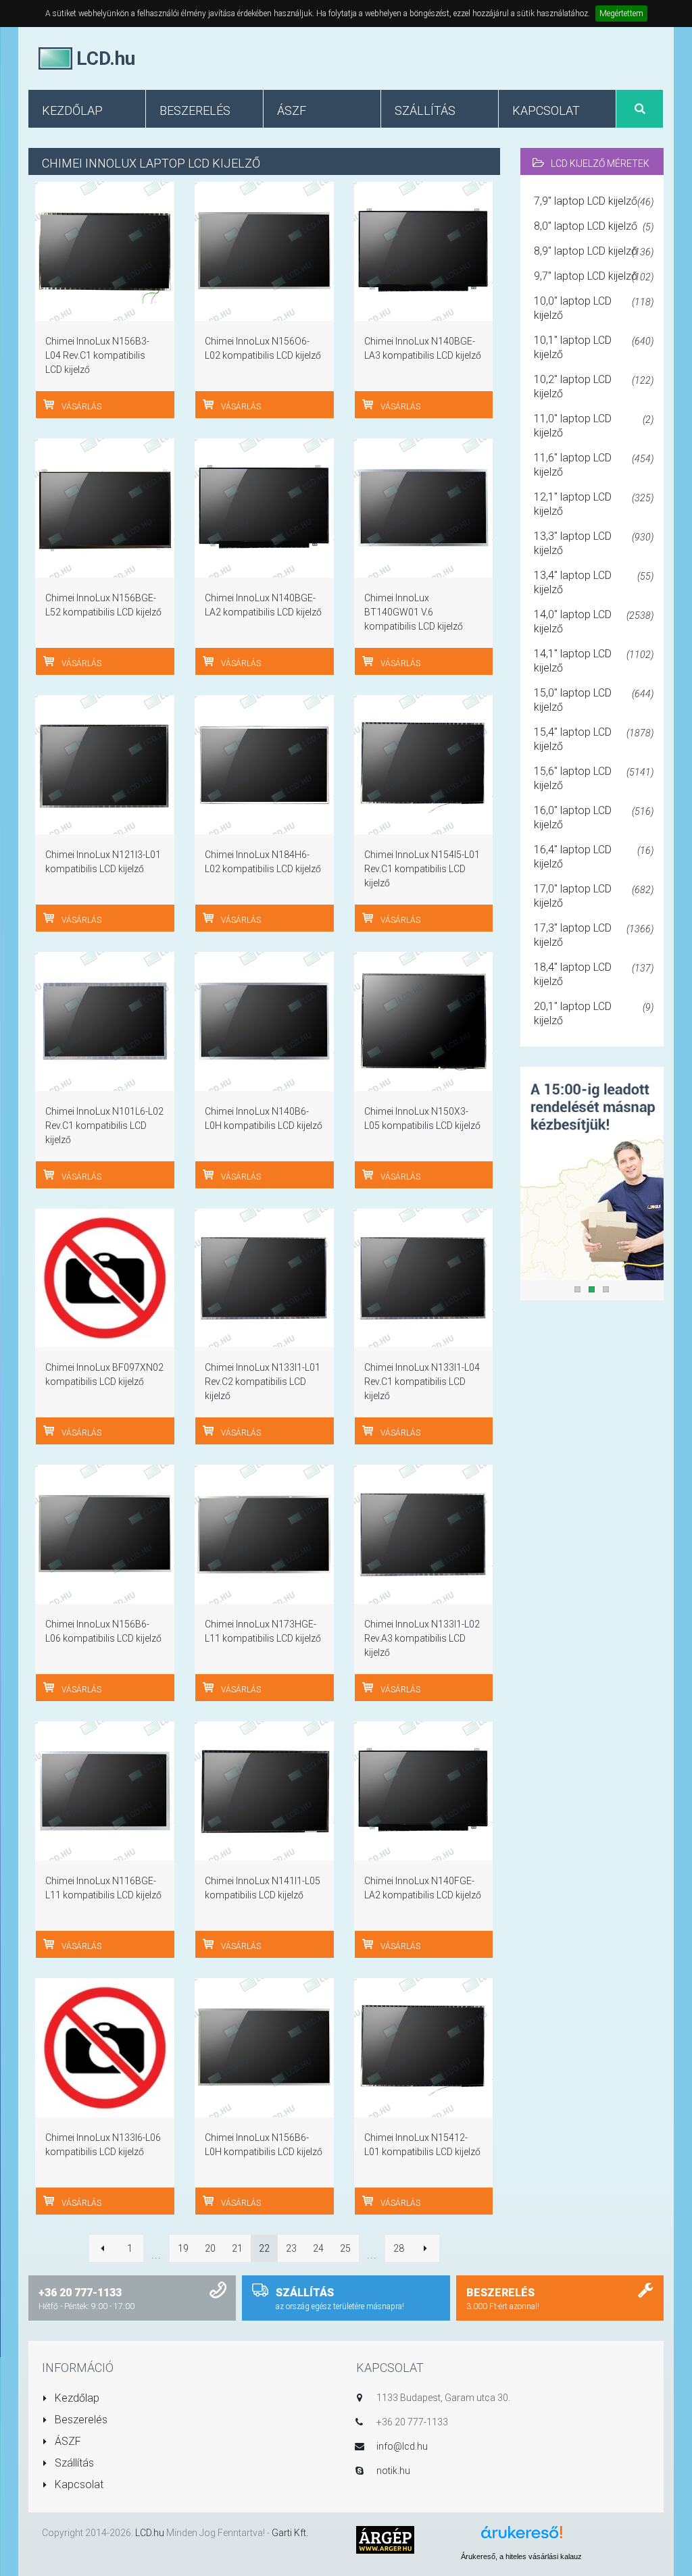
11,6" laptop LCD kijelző (594, 465)
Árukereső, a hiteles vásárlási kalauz (521, 2556)
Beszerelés (80, 2420)
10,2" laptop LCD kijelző (594, 386)
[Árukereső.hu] (522, 2537)
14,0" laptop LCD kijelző (594, 622)
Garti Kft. (290, 2533)
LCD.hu (150, 2533)
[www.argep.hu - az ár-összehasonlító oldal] (385, 2539)
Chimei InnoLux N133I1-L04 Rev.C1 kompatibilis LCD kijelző (422, 1382)
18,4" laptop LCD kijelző (594, 974)
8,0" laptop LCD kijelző (594, 226)
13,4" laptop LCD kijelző (594, 582)
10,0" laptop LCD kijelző (594, 308)
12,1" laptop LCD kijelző (594, 504)
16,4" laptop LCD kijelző (594, 857)
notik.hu (393, 2471)
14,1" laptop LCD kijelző (594, 661)
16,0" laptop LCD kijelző (594, 817)
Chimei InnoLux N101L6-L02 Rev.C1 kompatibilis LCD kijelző (104, 1126)
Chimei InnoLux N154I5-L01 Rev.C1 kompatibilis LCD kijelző (422, 869)
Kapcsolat (78, 2484)
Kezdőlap (76, 2398)
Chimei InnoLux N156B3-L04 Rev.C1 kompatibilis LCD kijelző (97, 355)
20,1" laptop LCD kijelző (594, 1013)
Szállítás (73, 2463)
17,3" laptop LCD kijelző (594, 935)
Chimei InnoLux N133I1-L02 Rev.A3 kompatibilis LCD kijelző (422, 1638)
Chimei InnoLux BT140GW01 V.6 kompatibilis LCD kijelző (414, 612)
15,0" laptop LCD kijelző (594, 700)
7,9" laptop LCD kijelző (594, 201)
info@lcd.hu (402, 2446)
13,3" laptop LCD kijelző (594, 543)
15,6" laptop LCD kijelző (594, 778)
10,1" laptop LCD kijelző (594, 347)
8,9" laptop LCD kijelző (594, 251)
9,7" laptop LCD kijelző (594, 276)
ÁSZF (67, 2441)
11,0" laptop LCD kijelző (594, 426)
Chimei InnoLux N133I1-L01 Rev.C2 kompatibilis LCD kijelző (263, 1382)
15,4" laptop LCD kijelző (594, 739)
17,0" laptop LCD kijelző (594, 896)
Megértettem (621, 14)
